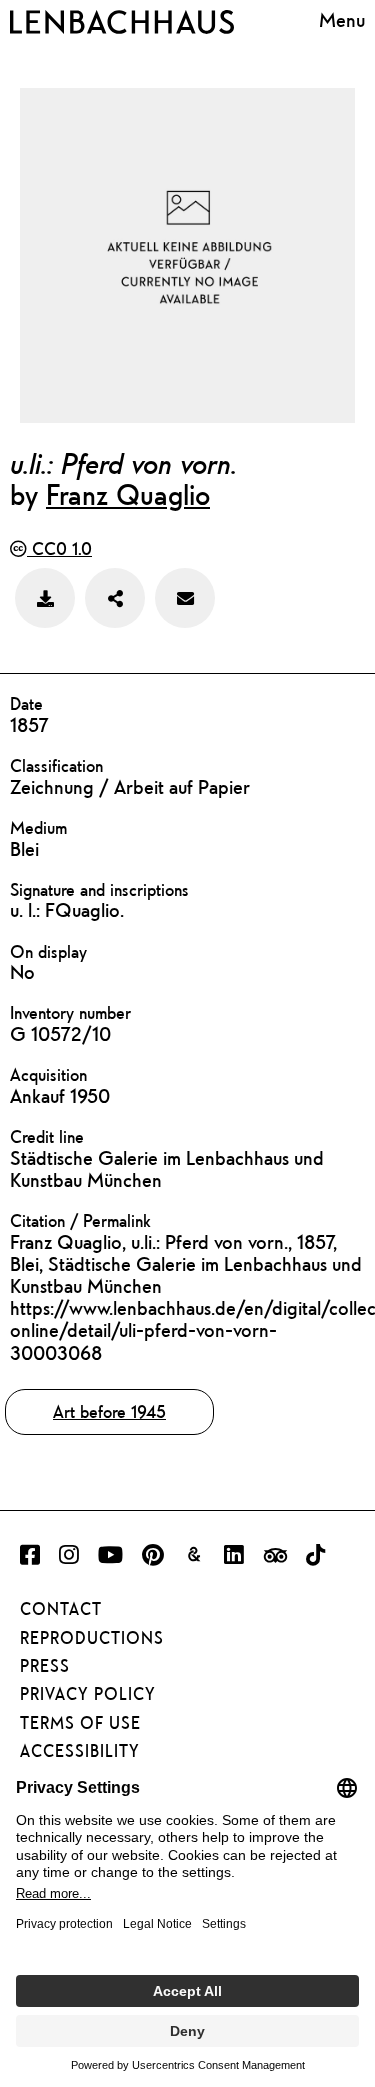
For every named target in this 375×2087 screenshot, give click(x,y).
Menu (342, 19)
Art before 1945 (109, 1411)
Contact (61, 1609)
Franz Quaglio (128, 494)
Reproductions (92, 1638)
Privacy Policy (88, 1694)
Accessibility (80, 1751)
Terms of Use (80, 1723)
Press (45, 1666)
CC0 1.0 (59, 548)
